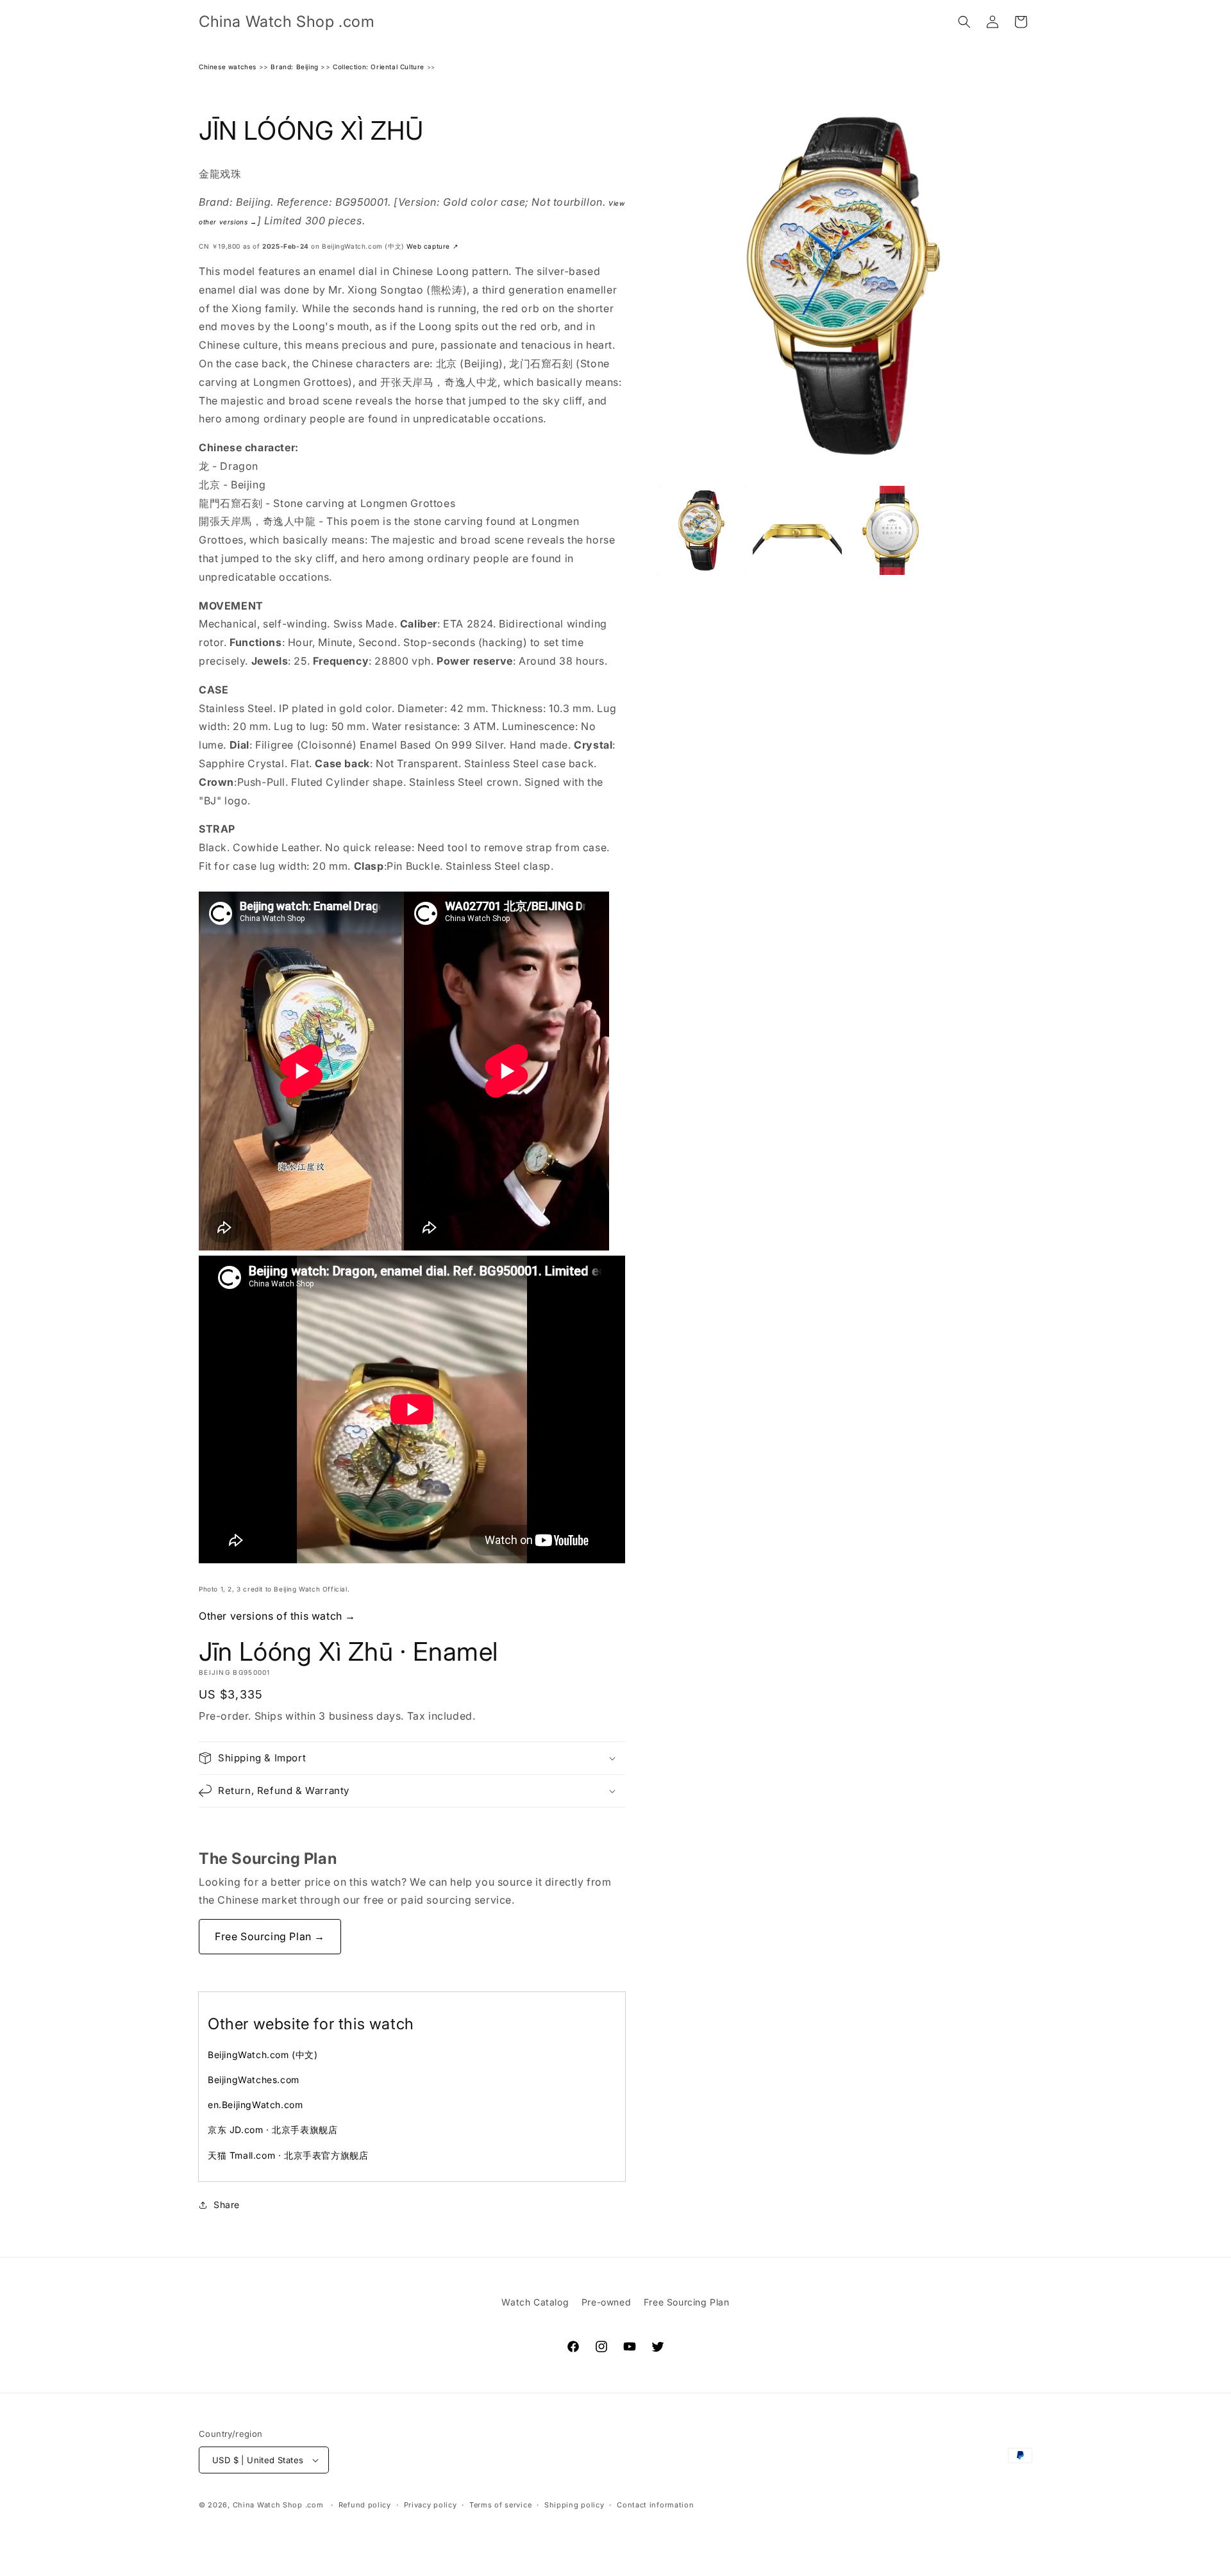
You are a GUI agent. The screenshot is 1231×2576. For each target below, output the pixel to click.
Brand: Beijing (294, 67)
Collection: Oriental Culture (379, 67)
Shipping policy (574, 2505)
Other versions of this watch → (277, 1616)
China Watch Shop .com (278, 2505)
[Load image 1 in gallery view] (702, 530)
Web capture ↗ (432, 246)
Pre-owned (606, 2302)
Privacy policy (431, 2505)
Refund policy (365, 2505)
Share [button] (227, 2205)
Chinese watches (228, 67)
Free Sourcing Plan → (270, 1936)
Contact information (655, 2505)
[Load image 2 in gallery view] (797, 530)
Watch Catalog (535, 2302)
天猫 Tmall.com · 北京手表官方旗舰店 (288, 2155)
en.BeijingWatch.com (255, 2105)
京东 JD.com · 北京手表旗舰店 (272, 2130)
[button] (964, 22)
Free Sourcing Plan (687, 2302)
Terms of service (500, 2505)
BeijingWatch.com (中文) (263, 2055)
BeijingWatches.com (254, 2080)
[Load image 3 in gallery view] (893, 530)
